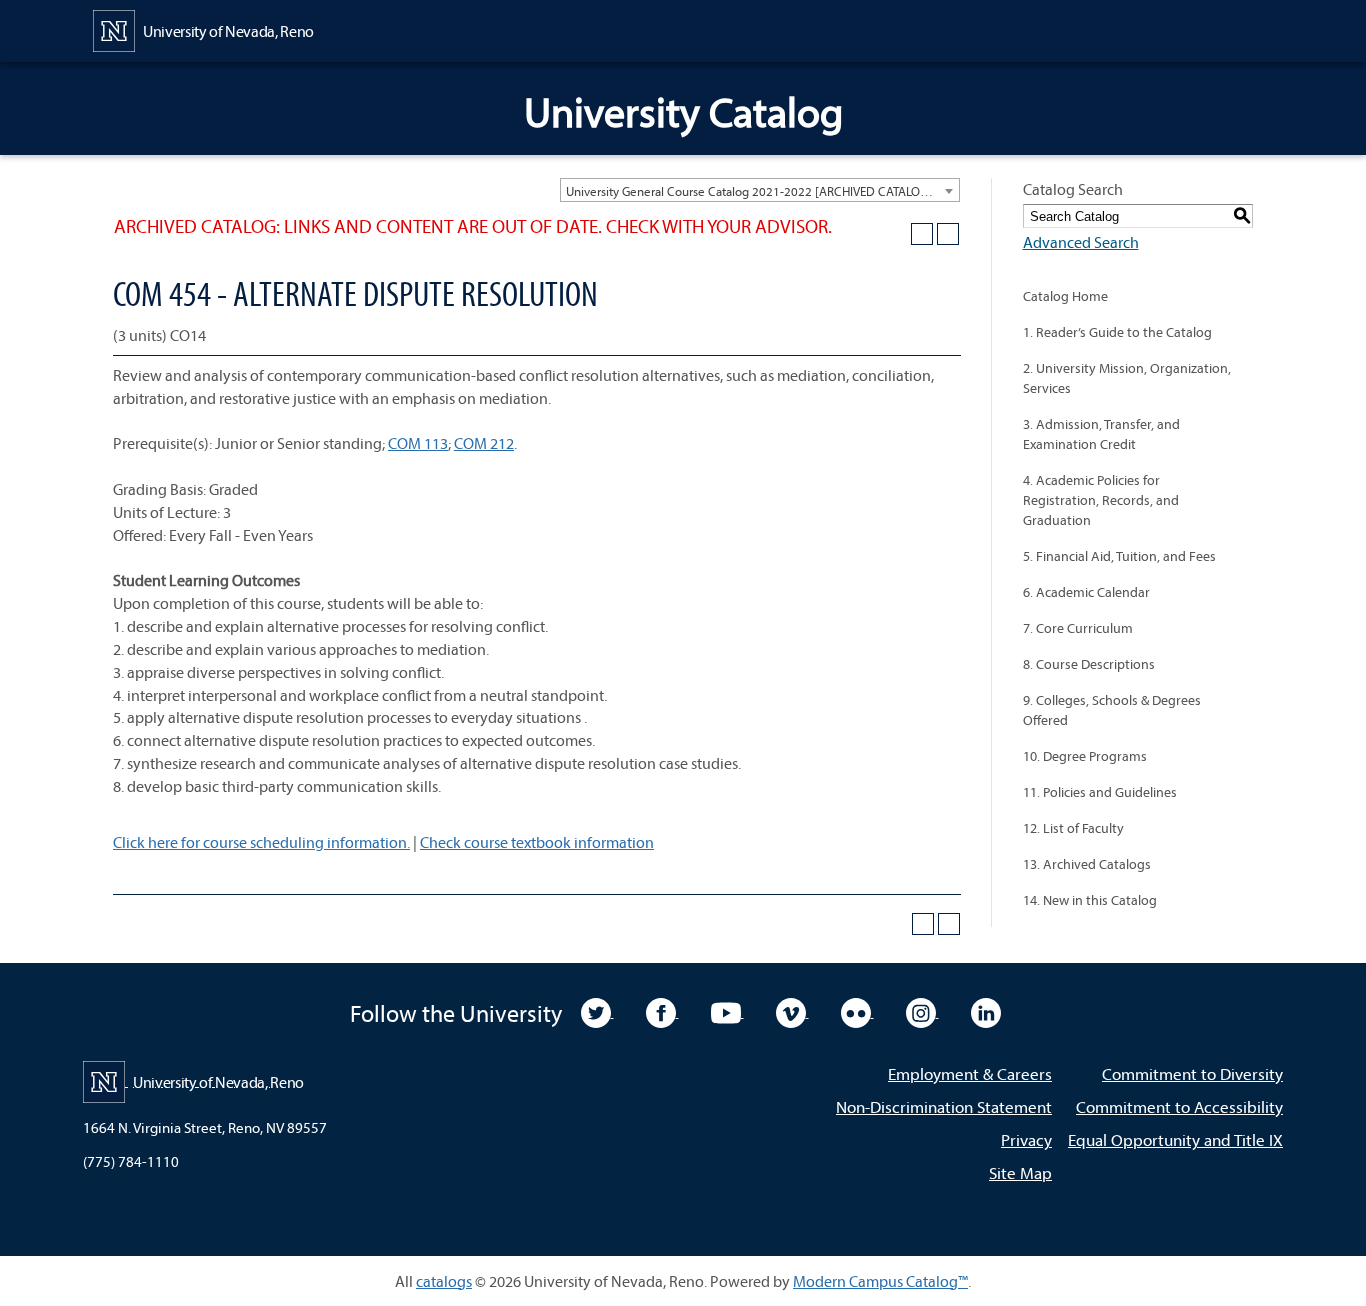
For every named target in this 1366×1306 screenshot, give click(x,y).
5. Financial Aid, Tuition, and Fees (1119, 556)
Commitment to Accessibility (1179, 1106)
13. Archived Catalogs (1087, 864)
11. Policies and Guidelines (1100, 792)
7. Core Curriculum (1078, 628)
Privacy (1026, 1139)
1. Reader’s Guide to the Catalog (1117, 332)
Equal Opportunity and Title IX (1175, 1139)
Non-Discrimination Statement (944, 1106)
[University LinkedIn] (986, 1011)
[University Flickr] (857, 1011)
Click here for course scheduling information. (261, 842)
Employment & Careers (970, 1073)
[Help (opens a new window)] (948, 234)
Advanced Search (1081, 242)
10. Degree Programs (1085, 756)
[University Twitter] (597, 1011)
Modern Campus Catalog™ (880, 1281)
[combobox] (760, 190)
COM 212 (484, 443)
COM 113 (418, 443)
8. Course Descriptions (1089, 664)
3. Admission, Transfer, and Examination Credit (1101, 434)
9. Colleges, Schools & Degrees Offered (1112, 710)
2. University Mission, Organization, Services (1127, 378)
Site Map (1020, 1172)
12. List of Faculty (1073, 828)
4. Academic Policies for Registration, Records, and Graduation (1101, 500)
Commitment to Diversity (1192, 1073)
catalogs (444, 1281)
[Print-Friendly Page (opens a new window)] (922, 234)
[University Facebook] (662, 1011)
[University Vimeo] (792, 1011)
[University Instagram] (922, 1011)
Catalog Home (1065, 296)
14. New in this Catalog (1090, 900)
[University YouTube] (727, 1011)
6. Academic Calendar (1086, 592)
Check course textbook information (537, 842)
